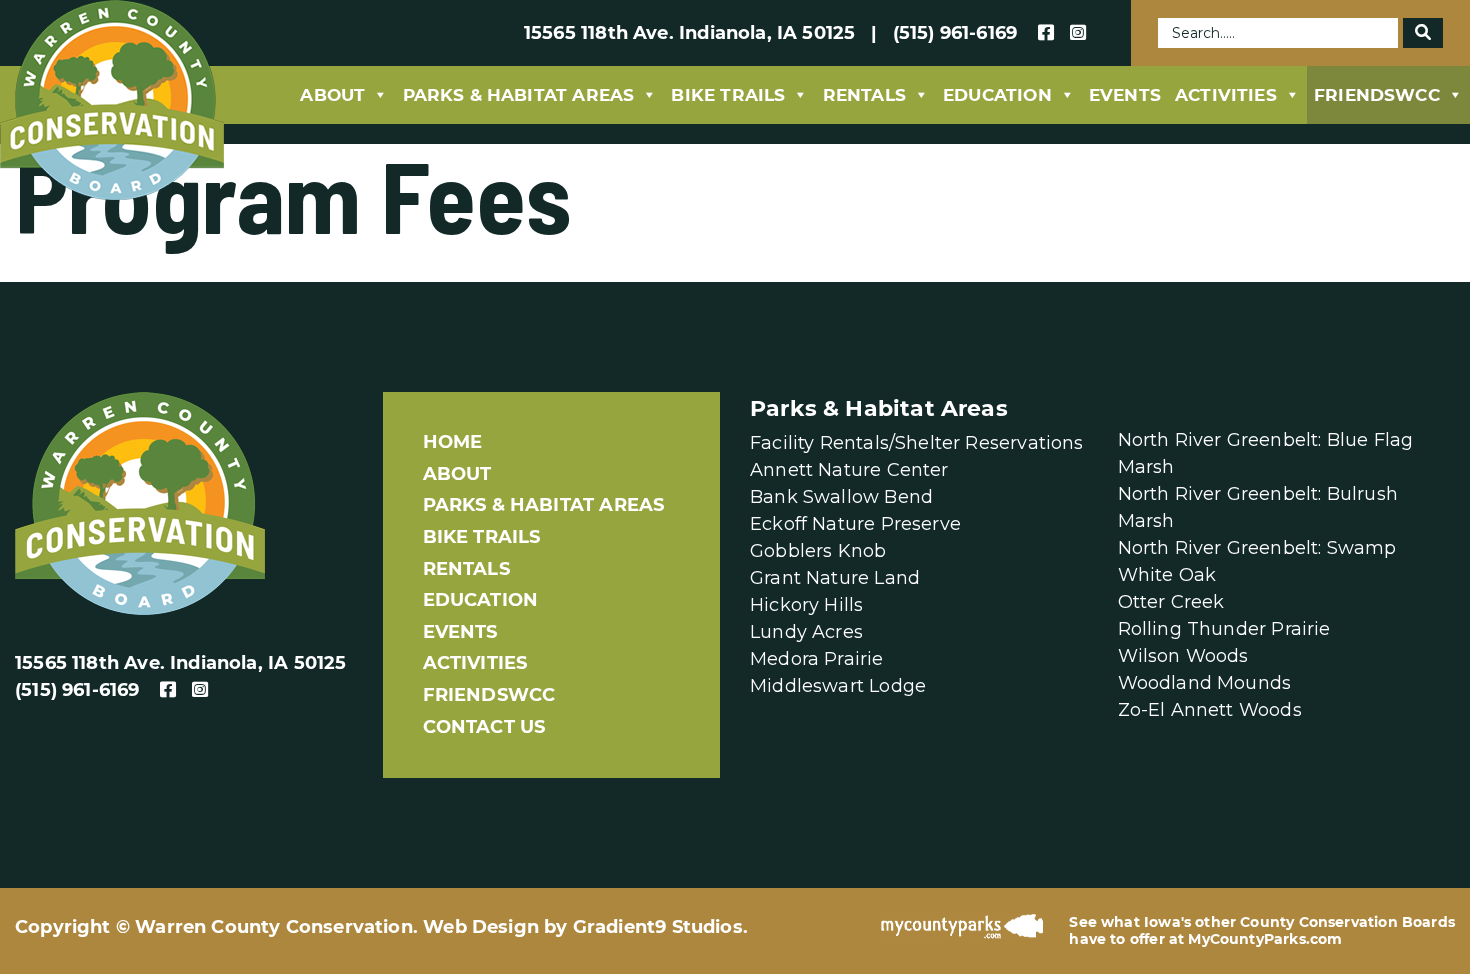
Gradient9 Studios (658, 927)
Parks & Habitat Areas (519, 95)
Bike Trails (728, 95)
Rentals (864, 95)
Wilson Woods (1183, 656)
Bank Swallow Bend (841, 497)
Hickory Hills (806, 605)
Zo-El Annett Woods (1210, 710)
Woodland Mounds (1205, 683)
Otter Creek (1171, 602)
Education (997, 95)
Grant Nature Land (835, 578)
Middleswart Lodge (838, 686)
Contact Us (484, 727)
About (332, 95)
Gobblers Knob (818, 551)
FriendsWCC (1377, 95)
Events (1125, 95)
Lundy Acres (806, 632)
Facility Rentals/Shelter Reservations (917, 443)
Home (453, 442)
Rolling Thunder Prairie (1224, 629)
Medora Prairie (817, 659)
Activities (1226, 95)
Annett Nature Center (849, 470)
